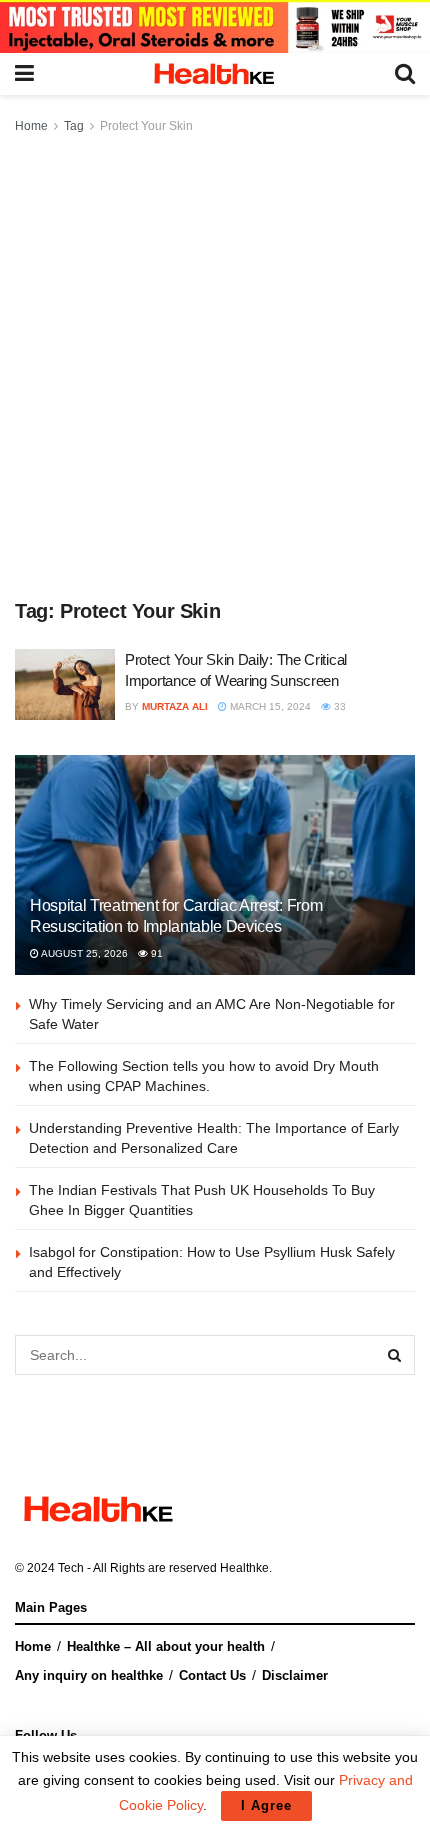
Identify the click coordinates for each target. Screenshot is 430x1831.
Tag (74, 126)
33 (338, 706)
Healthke (244, 1568)
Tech (71, 1568)
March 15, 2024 (269, 706)
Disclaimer (295, 1675)
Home (31, 126)
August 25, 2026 (83, 953)
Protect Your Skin (146, 126)
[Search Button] (395, 1355)
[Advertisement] (215, 363)
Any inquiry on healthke (89, 1675)
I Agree (266, 1805)
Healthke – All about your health (166, 1646)
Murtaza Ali (175, 706)
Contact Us (212, 1675)
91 (155, 953)
